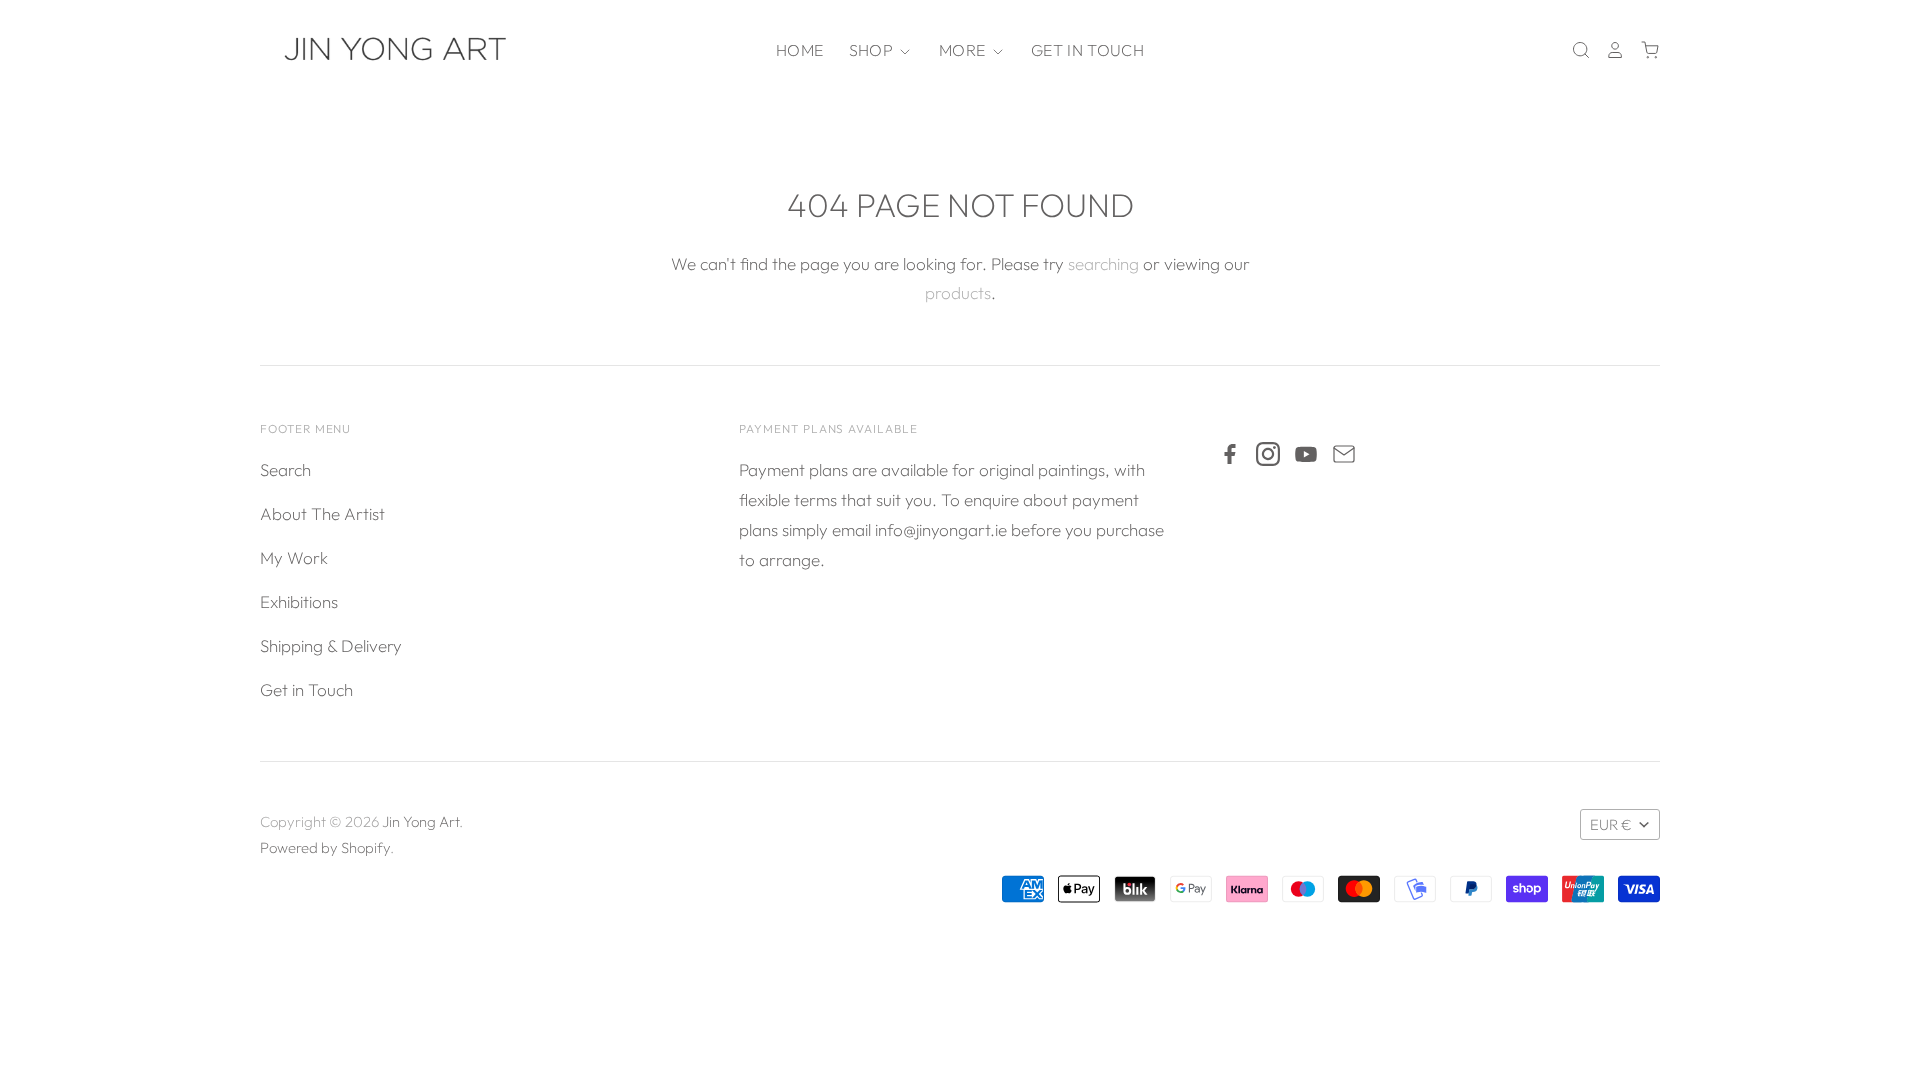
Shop (873, 50)
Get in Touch (1087, 50)
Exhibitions (299, 601)
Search (285, 469)
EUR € (1611, 824)
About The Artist (322, 513)
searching (1103, 263)
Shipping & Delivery (331, 645)
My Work (294, 557)
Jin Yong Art (420, 821)
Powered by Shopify (325, 847)
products (958, 292)
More (964, 50)
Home (799, 50)
